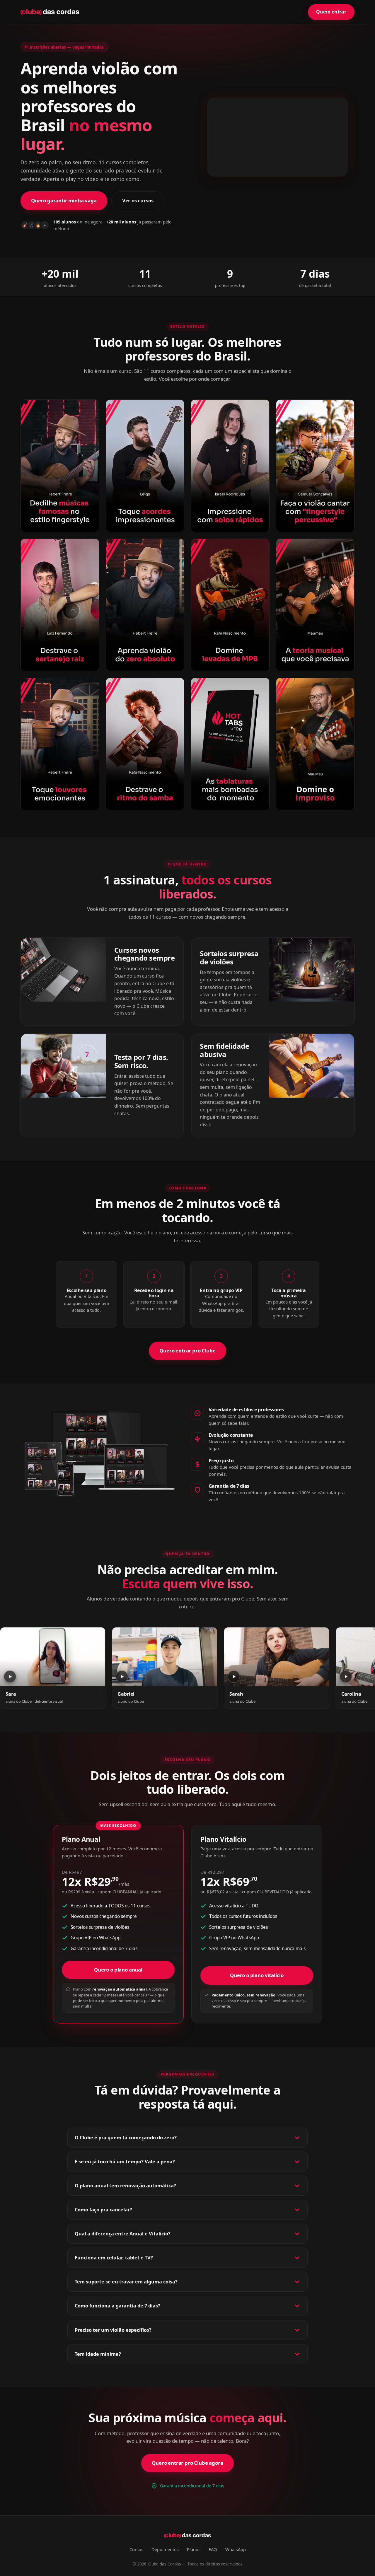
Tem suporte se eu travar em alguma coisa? (126, 2282)
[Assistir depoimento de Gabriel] (165, 1657)
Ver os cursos (138, 200)
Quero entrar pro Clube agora (187, 2463)
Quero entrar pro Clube (187, 1351)
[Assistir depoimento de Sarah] (277, 1657)
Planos (194, 2549)
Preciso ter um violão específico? (113, 2330)
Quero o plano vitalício (257, 1975)
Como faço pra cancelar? (103, 2210)
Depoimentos (165, 2549)
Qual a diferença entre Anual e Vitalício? (123, 2234)
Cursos (136, 2549)
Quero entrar (331, 12)
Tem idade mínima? (98, 2354)
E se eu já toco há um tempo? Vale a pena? (125, 2162)
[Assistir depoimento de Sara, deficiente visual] (53, 1657)
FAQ (213, 2549)
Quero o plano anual (118, 1970)
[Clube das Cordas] (50, 12)
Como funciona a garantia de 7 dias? (117, 2306)
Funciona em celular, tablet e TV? (114, 2258)
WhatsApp (236, 2549)
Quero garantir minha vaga (64, 200)
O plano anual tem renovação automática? (125, 2186)
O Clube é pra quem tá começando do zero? (126, 2138)
